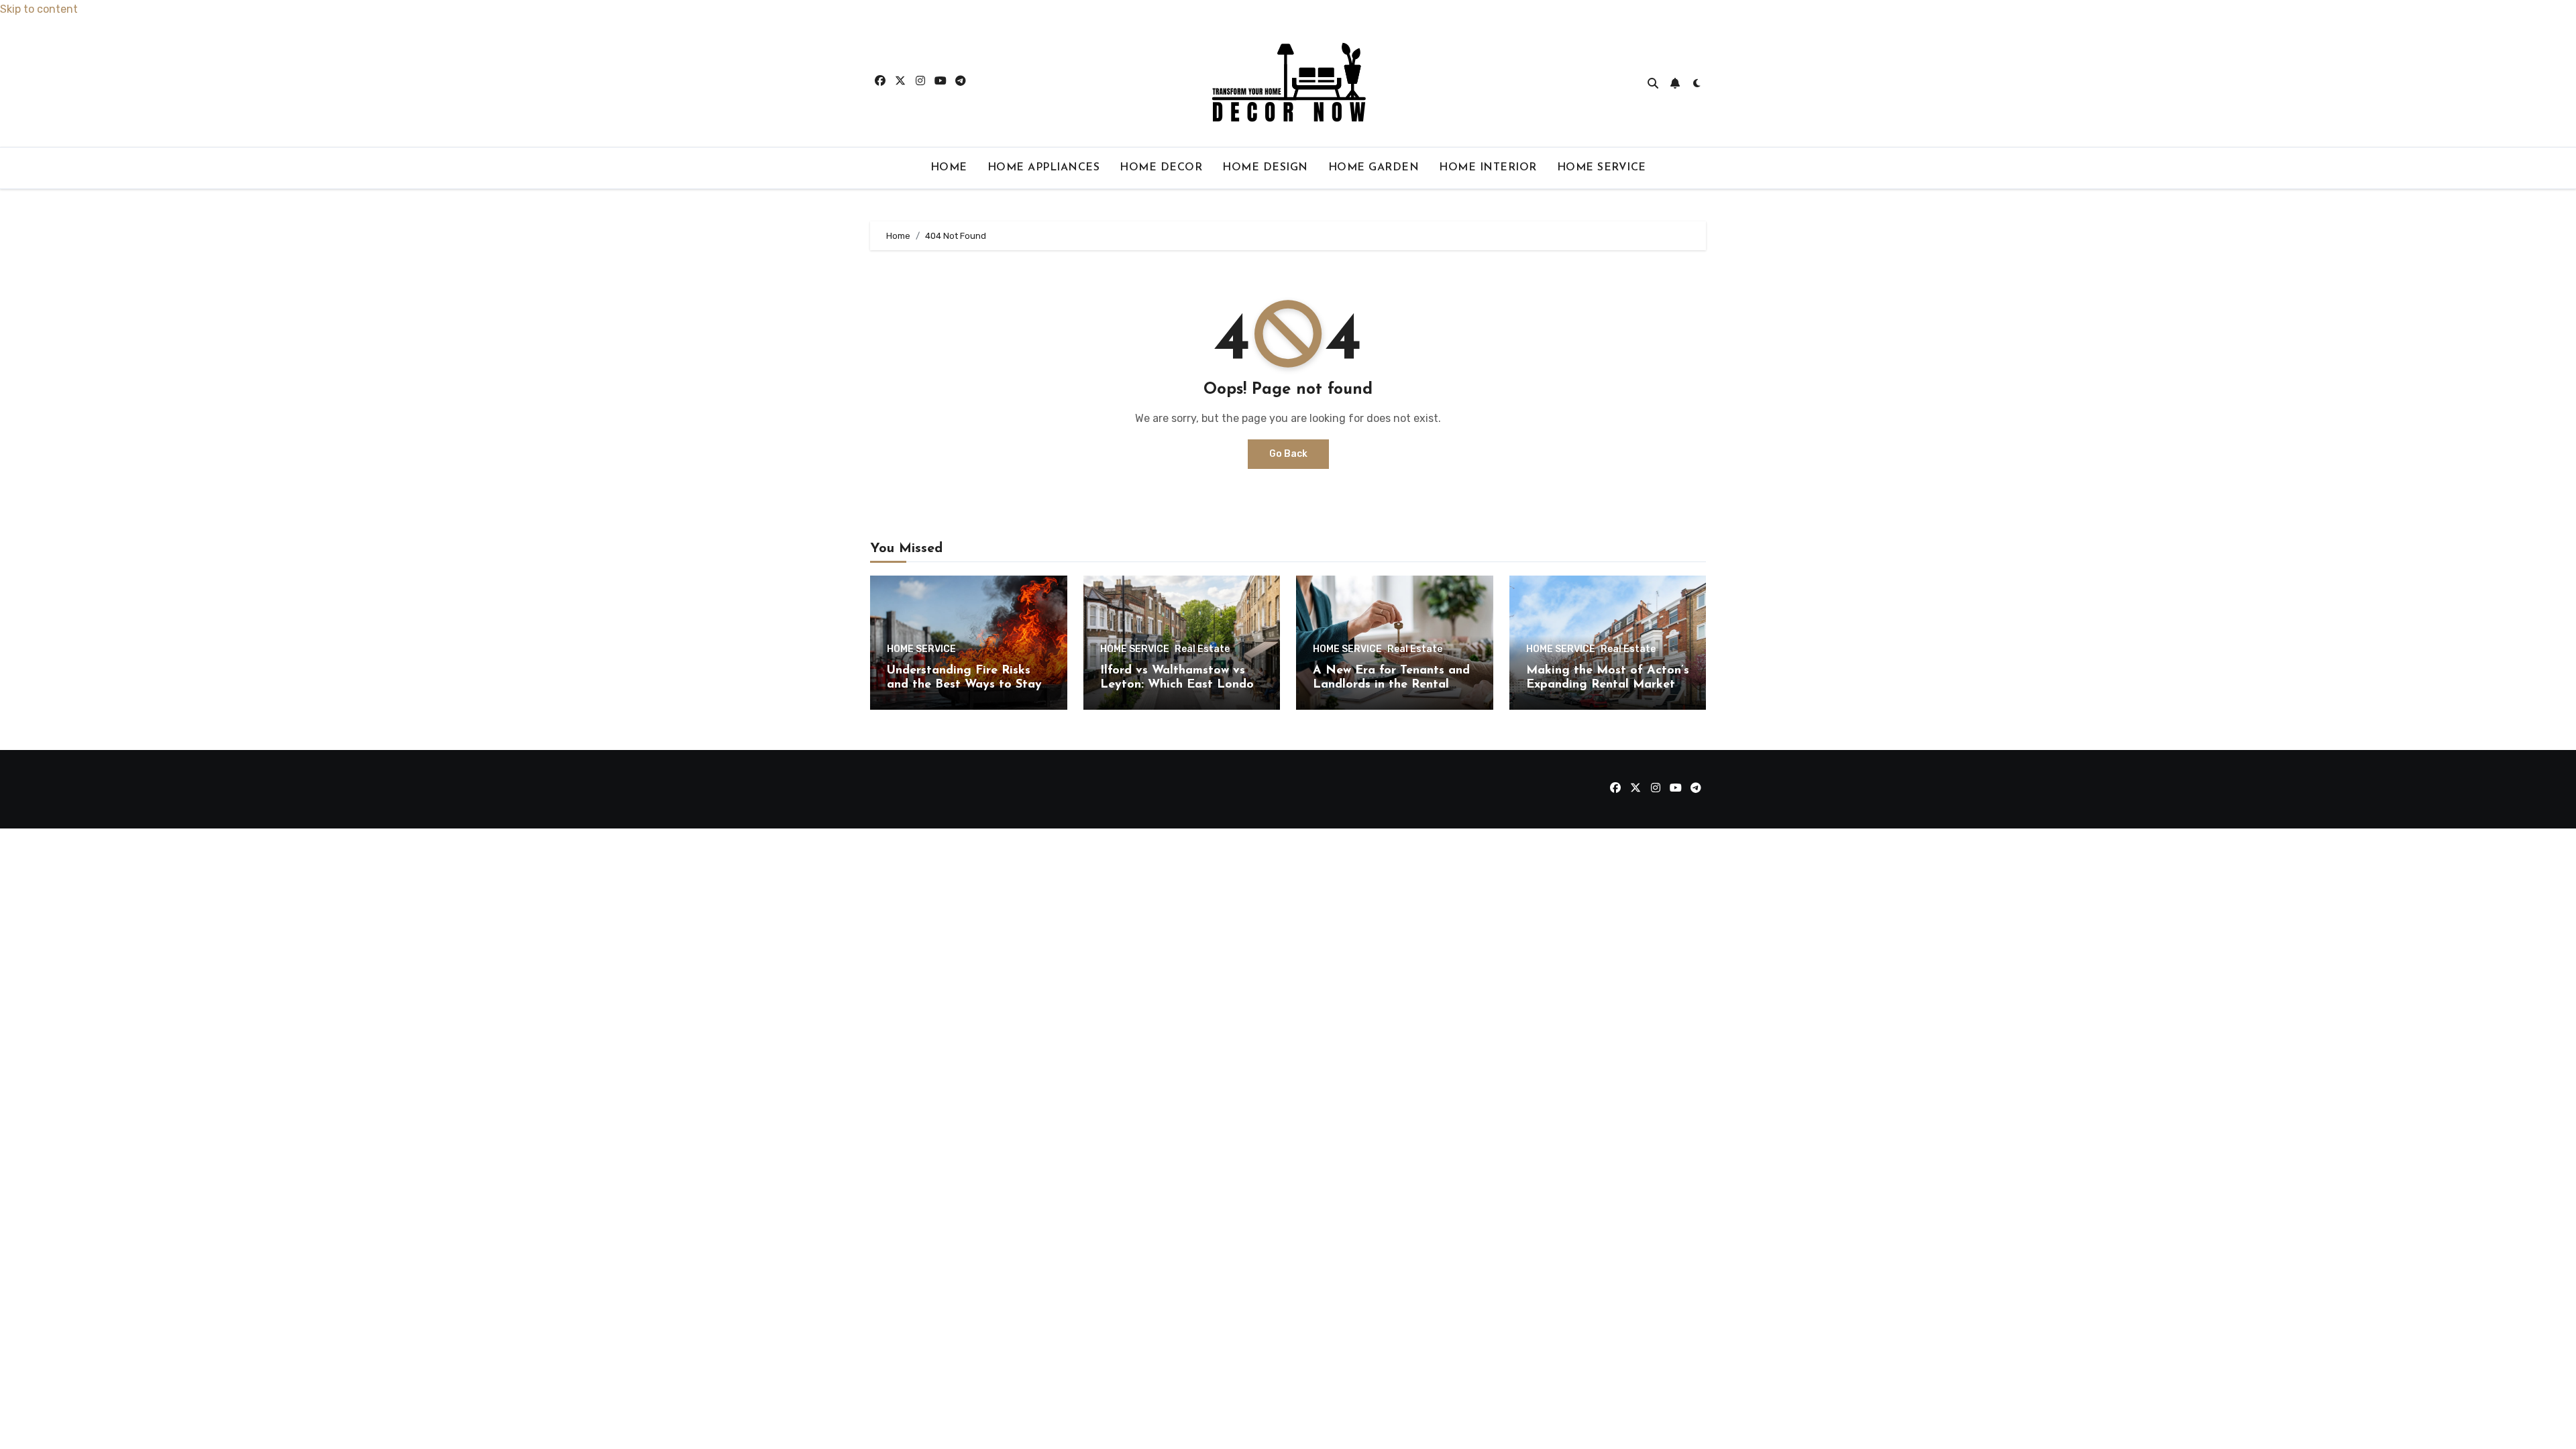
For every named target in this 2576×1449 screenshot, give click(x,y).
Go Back (1288, 454)
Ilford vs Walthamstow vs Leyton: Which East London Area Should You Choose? (1180, 685)
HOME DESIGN (1265, 168)
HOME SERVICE (1602, 168)
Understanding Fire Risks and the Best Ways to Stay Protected (964, 685)
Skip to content (39, 9)
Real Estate (1202, 649)
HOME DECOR (1161, 168)
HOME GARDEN (1374, 168)
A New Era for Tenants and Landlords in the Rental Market (1391, 685)
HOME (949, 168)
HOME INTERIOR (1488, 168)
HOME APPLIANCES (1044, 168)
